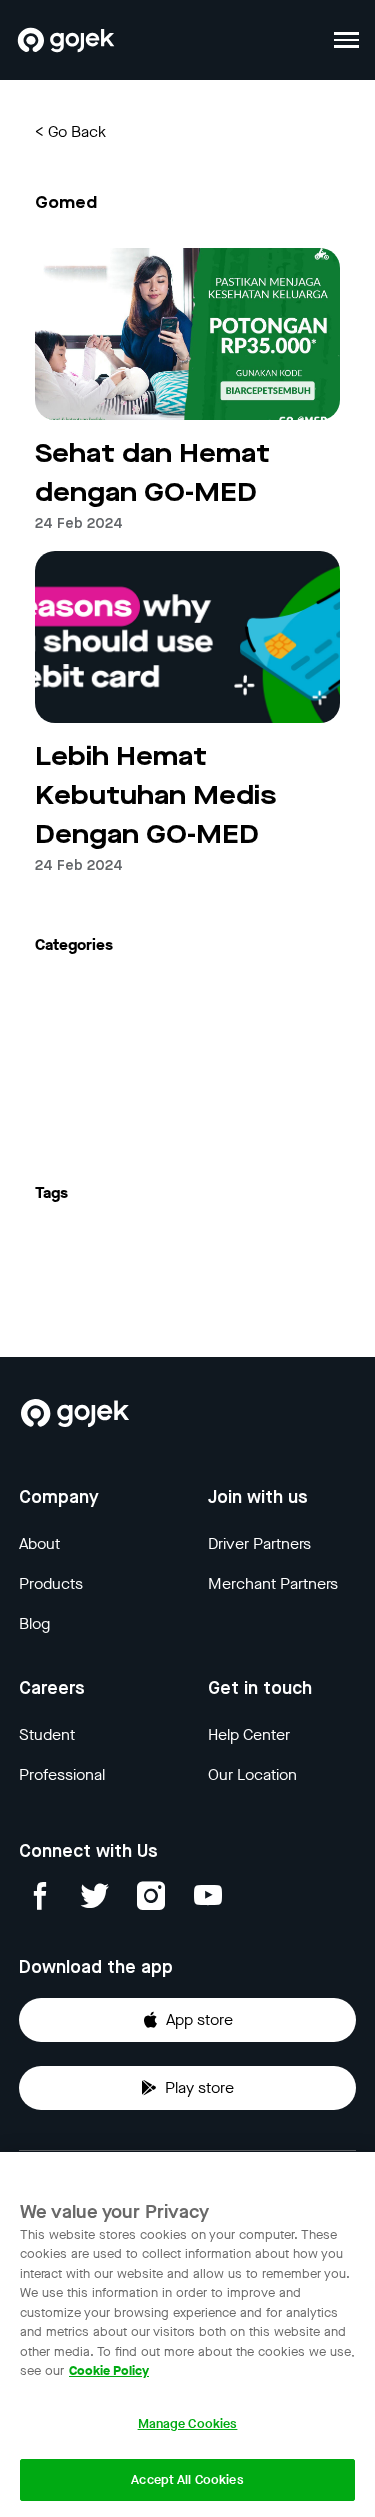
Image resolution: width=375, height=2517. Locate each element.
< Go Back (70, 131)
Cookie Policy (109, 2370)
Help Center (249, 1734)
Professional (62, 1774)
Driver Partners (259, 1543)
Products (51, 1583)
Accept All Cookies (187, 2479)
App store (199, 2019)
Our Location (252, 1774)
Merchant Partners (273, 1583)
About (39, 1543)
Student (47, 1734)
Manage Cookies (188, 2423)
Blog (34, 1623)
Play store (199, 2087)
